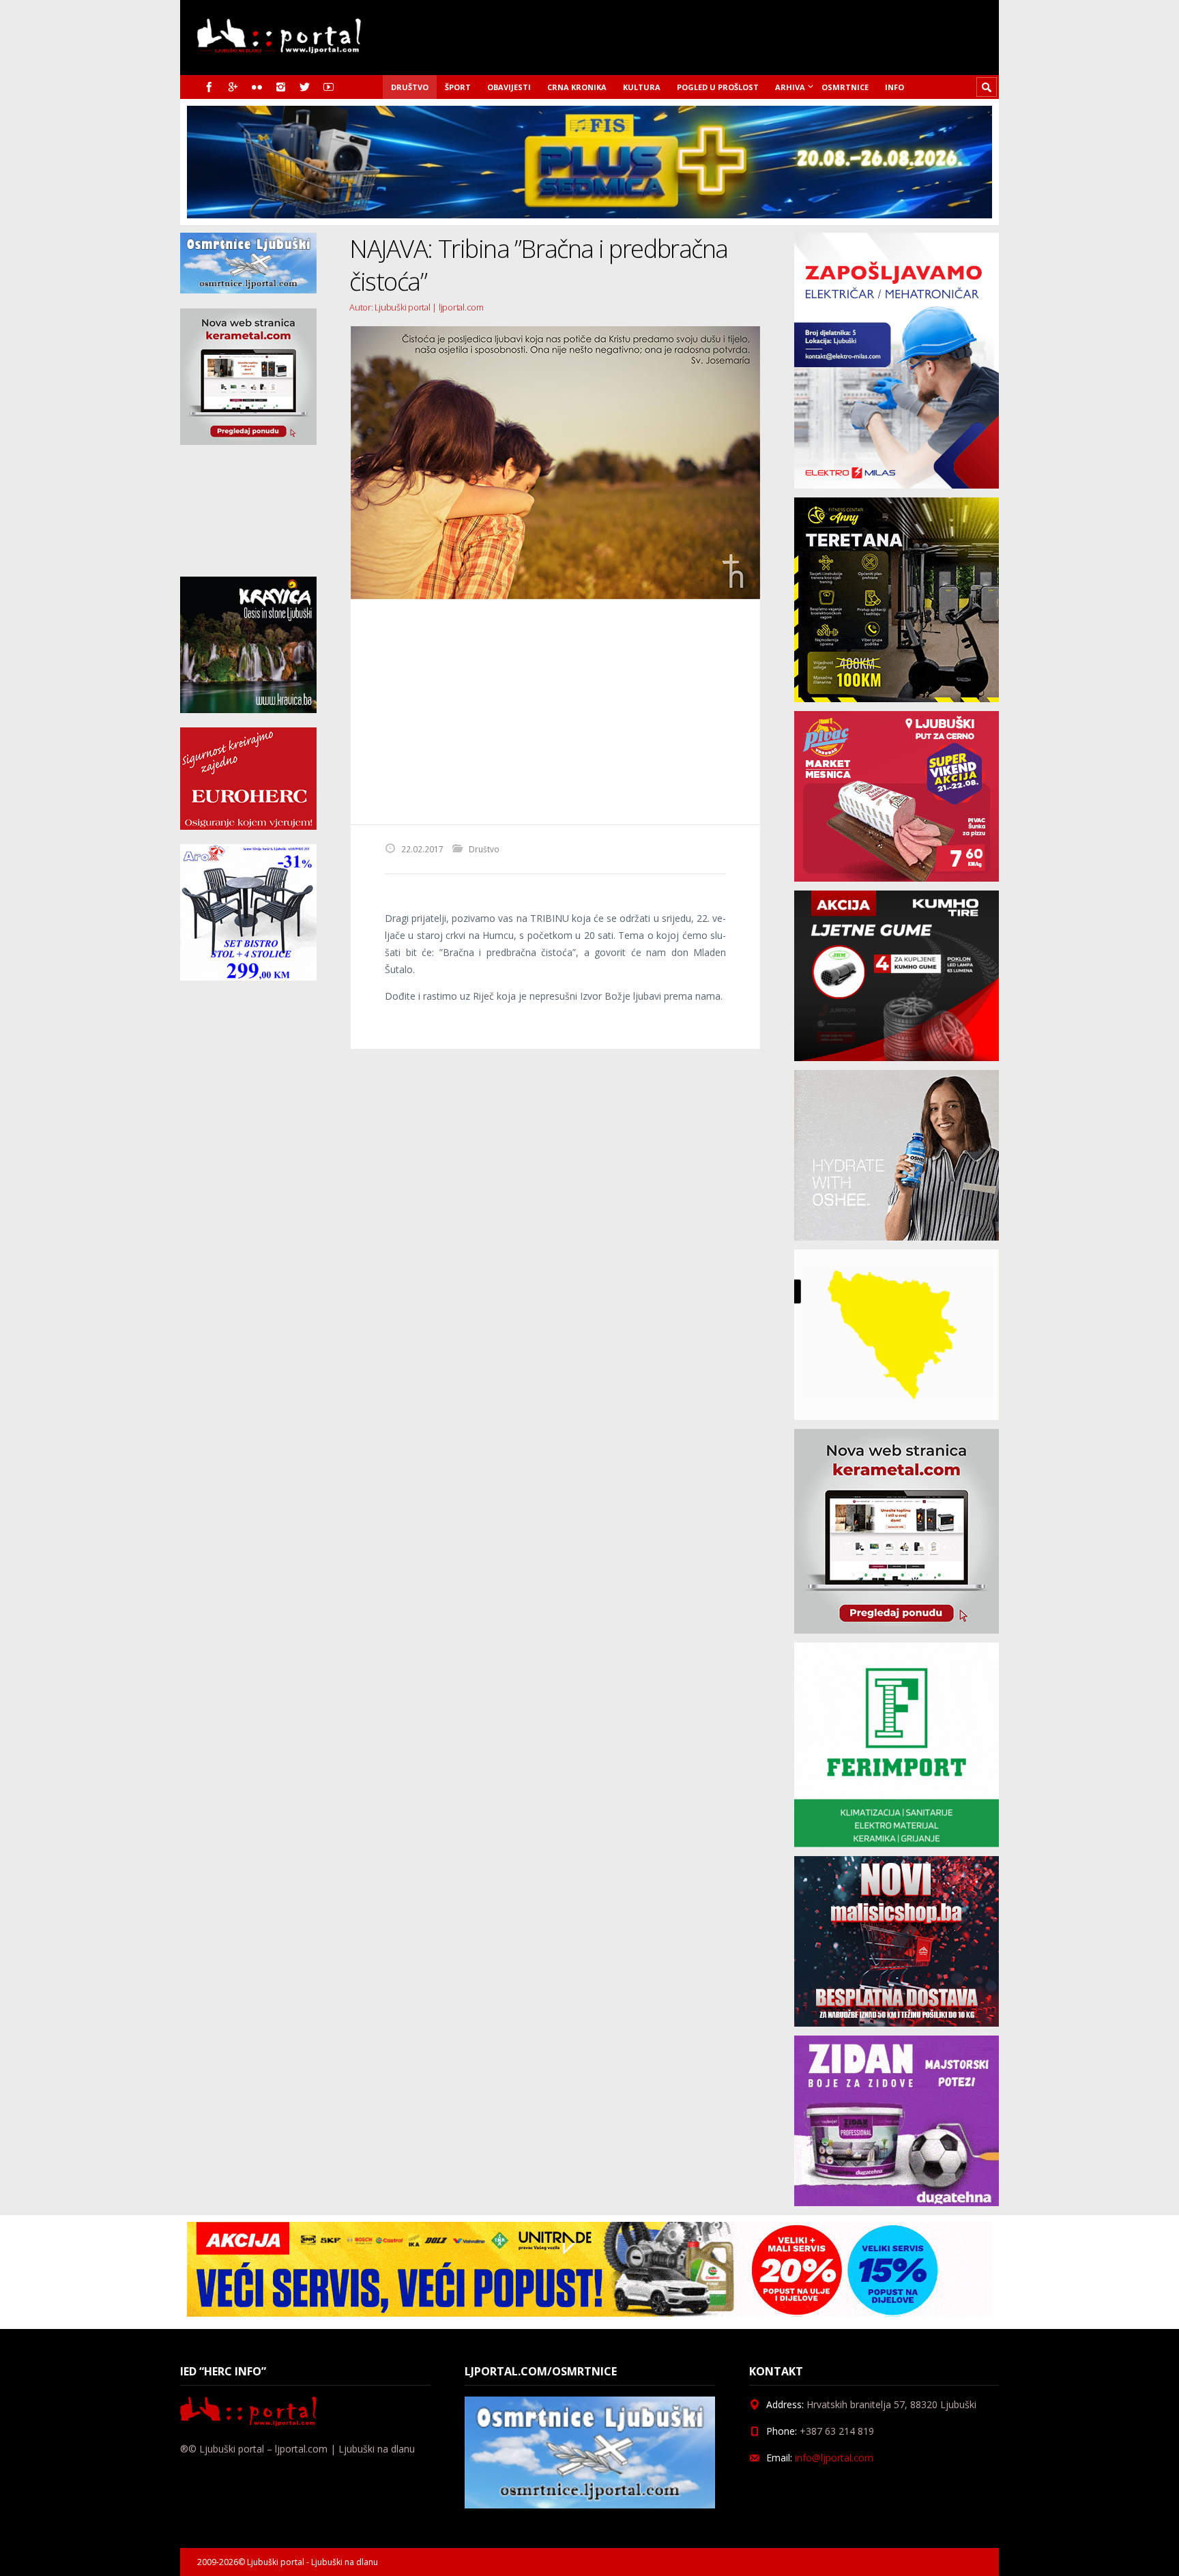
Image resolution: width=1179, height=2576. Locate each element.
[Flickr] (257, 87)
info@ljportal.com (834, 2458)
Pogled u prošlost (718, 87)
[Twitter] (305, 87)
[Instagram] (281, 87)
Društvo (410, 87)
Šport (458, 87)
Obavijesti (509, 87)
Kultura (642, 87)
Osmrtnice (845, 87)
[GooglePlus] (233, 87)
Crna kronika (577, 87)
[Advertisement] (555, 712)
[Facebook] (209, 87)
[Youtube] (329, 87)
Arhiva (790, 87)
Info (894, 87)
